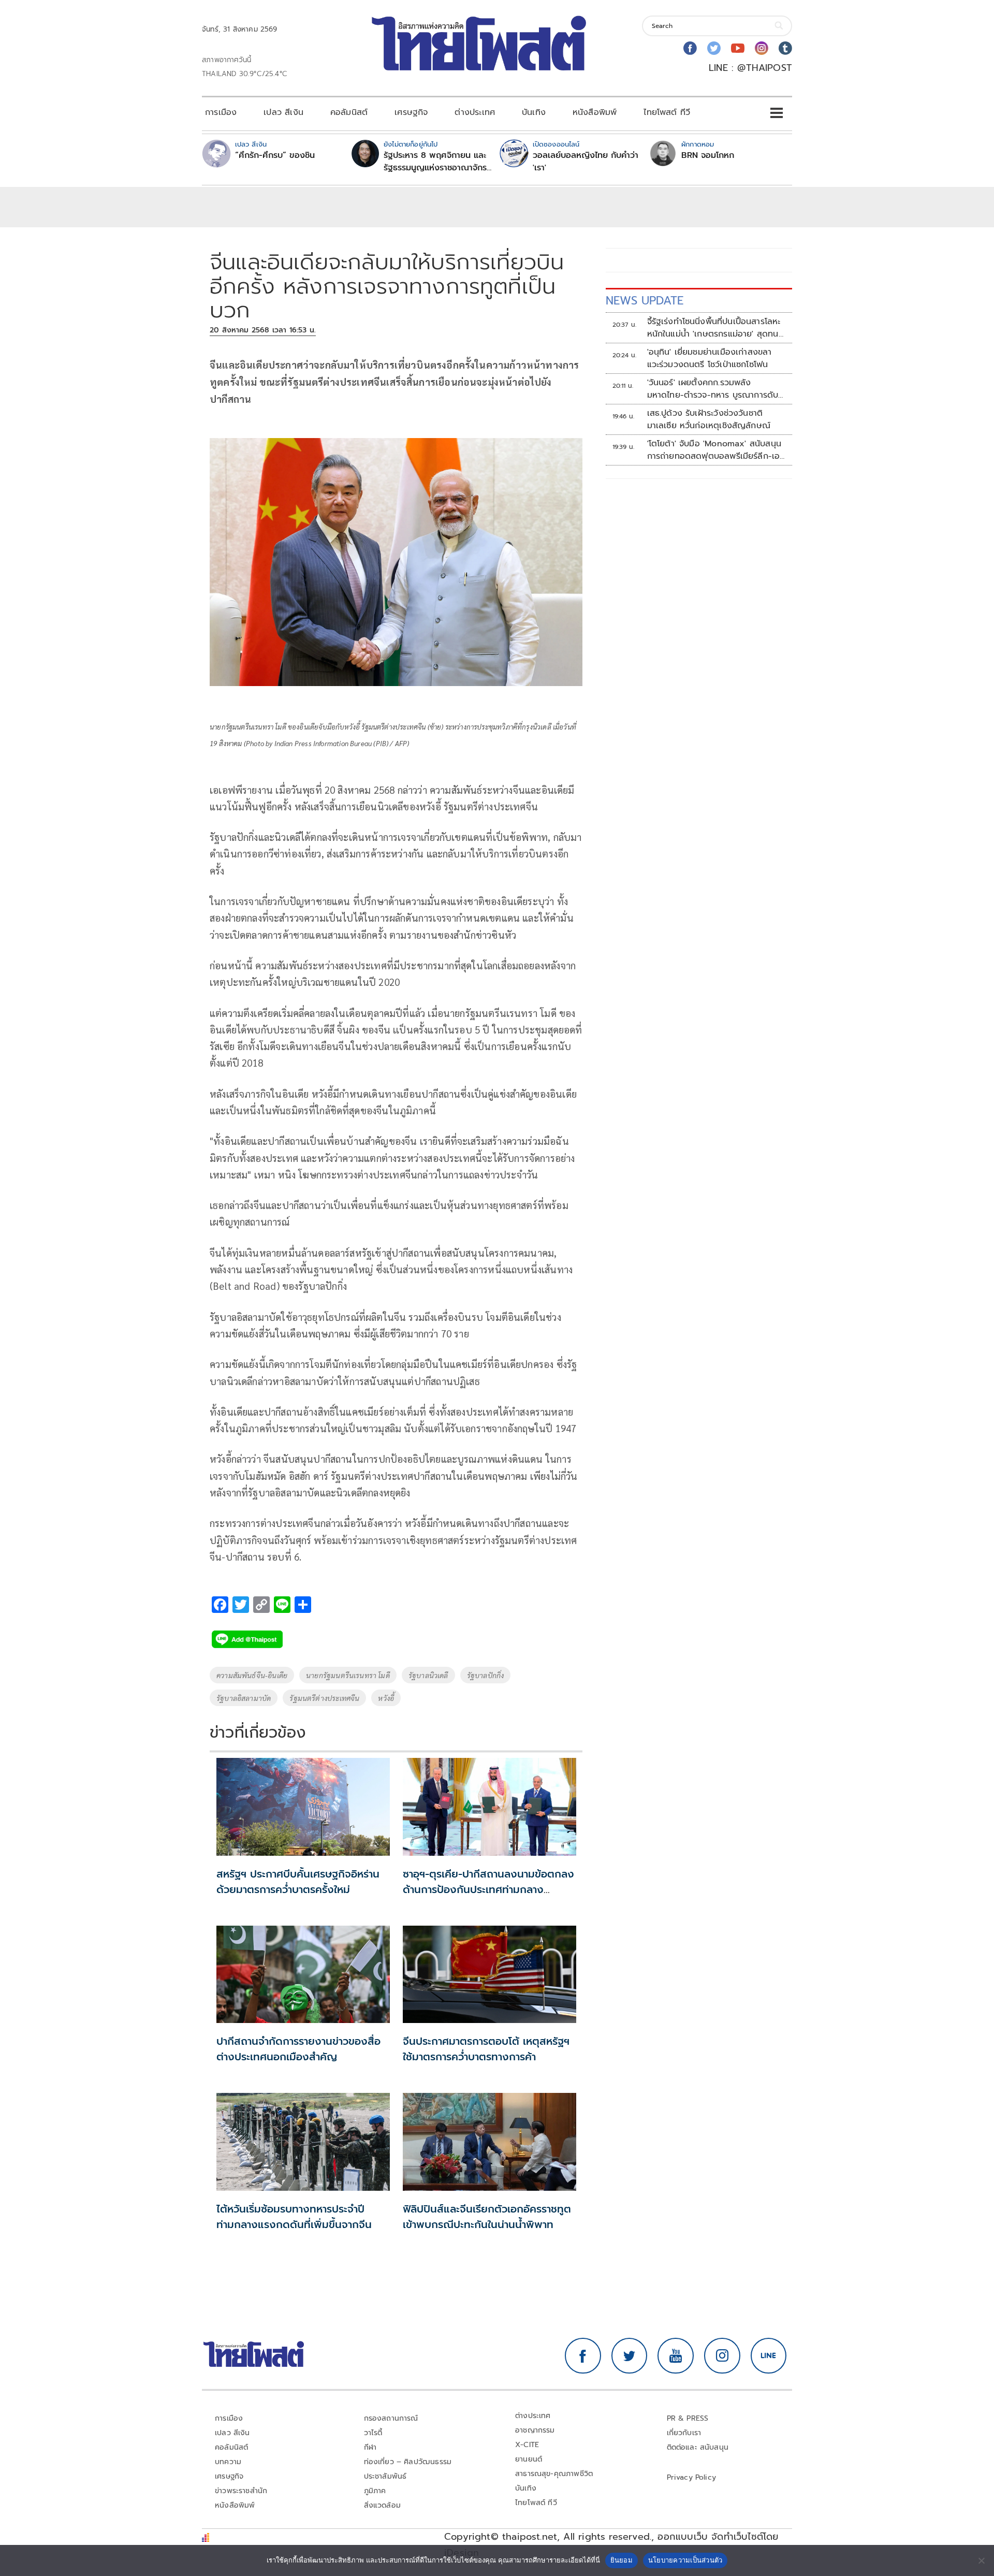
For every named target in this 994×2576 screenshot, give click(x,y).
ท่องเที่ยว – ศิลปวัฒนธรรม (408, 2462)
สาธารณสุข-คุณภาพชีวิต (554, 2474)
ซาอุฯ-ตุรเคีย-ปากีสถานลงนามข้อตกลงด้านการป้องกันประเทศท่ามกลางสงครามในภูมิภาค (488, 1889)
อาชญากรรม (535, 2430)
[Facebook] (690, 48)
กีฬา (370, 2447)
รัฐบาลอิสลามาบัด (244, 1698)
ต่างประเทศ (475, 112)
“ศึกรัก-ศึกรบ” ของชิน (275, 155)
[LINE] (769, 2356)
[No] (981, 2560)
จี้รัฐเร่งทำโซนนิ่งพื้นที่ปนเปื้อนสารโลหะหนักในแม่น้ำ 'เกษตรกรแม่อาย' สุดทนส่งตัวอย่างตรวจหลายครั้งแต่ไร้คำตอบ (716, 328)
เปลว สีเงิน (283, 112)
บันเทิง (534, 112)
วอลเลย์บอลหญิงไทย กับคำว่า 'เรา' (586, 162)
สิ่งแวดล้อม (382, 2505)
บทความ (228, 2462)
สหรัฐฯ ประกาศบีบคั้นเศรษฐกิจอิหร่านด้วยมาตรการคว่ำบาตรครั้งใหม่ (298, 1882)
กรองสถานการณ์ (391, 2418)
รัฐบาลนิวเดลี (428, 1675)
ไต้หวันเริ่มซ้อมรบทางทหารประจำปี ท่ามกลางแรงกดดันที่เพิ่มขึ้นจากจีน (294, 2217)
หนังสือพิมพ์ (595, 112)
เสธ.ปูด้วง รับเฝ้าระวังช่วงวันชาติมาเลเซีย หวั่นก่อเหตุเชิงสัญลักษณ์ (709, 419)
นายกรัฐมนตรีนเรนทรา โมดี (348, 1675)
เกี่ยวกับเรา (684, 2433)
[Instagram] (762, 48)
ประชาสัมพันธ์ (385, 2476)
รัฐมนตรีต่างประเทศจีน (324, 1698)
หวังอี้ (386, 1698)
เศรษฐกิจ (411, 112)
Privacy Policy (692, 2477)
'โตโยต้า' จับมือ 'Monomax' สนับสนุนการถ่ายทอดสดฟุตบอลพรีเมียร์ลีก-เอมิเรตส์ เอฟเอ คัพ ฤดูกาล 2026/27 (716, 450)
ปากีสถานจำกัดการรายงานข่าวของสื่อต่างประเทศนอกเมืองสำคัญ (298, 2049)
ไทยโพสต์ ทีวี (667, 112)
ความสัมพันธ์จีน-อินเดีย (252, 1675)
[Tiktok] (785, 48)
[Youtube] (738, 48)
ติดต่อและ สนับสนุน (698, 2447)
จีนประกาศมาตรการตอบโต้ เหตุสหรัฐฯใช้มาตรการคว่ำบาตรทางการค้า (486, 2049)
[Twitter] (714, 48)
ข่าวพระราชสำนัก (241, 2491)
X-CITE (527, 2445)
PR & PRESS (688, 2418)
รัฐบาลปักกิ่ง (486, 1675)
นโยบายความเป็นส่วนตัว (685, 2560)
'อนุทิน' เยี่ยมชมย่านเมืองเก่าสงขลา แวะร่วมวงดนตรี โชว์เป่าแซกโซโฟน (710, 358)
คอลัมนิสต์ (349, 112)
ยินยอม (622, 2560)
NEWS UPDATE (645, 301)
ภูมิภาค (375, 2491)
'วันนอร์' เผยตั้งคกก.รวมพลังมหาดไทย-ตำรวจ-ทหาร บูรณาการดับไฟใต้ (713, 389)
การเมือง (221, 112)
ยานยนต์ (529, 2459)
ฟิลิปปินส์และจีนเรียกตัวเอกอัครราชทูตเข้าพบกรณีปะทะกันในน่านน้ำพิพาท (487, 2217)
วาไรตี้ (373, 2433)
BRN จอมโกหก (708, 155)
